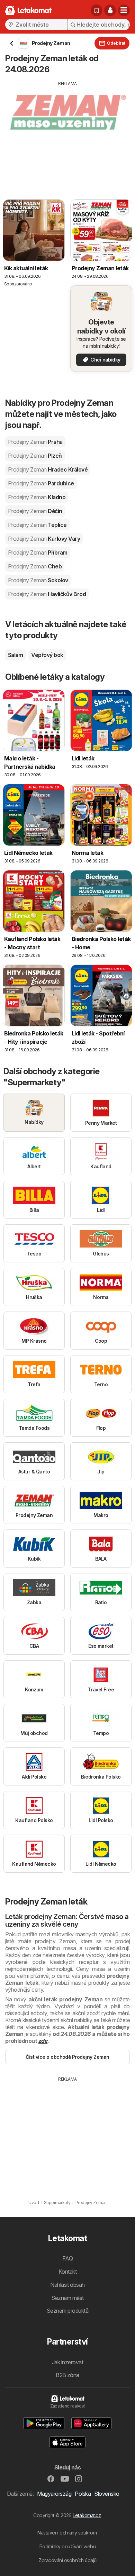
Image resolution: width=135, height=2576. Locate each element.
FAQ (67, 2258)
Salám (15, 655)
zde (43, 2041)
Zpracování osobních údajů (67, 2560)
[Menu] (124, 10)
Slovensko (107, 2494)
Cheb (35, 566)
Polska (83, 2494)
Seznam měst (67, 2298)
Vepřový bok (47, 655)
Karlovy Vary (44, 539)
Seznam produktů (67, 2311)
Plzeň (35, 456)
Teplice (37, 525)
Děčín (35, 511)
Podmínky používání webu (67, 2546)
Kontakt (67, 2272)
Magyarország (54, 2494)
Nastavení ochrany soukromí (67, 2533)
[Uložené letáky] (97, 10)
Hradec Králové (48, 469)
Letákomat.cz (87, 2515)
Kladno (37, 497)
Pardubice (41, 483)
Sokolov (38, 580)
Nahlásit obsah (67, 2285)
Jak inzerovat (67, 2362)
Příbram (38, 552)
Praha (35, 442)
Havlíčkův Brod (47, 594)
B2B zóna (67, 2375)
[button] (110, 10)
